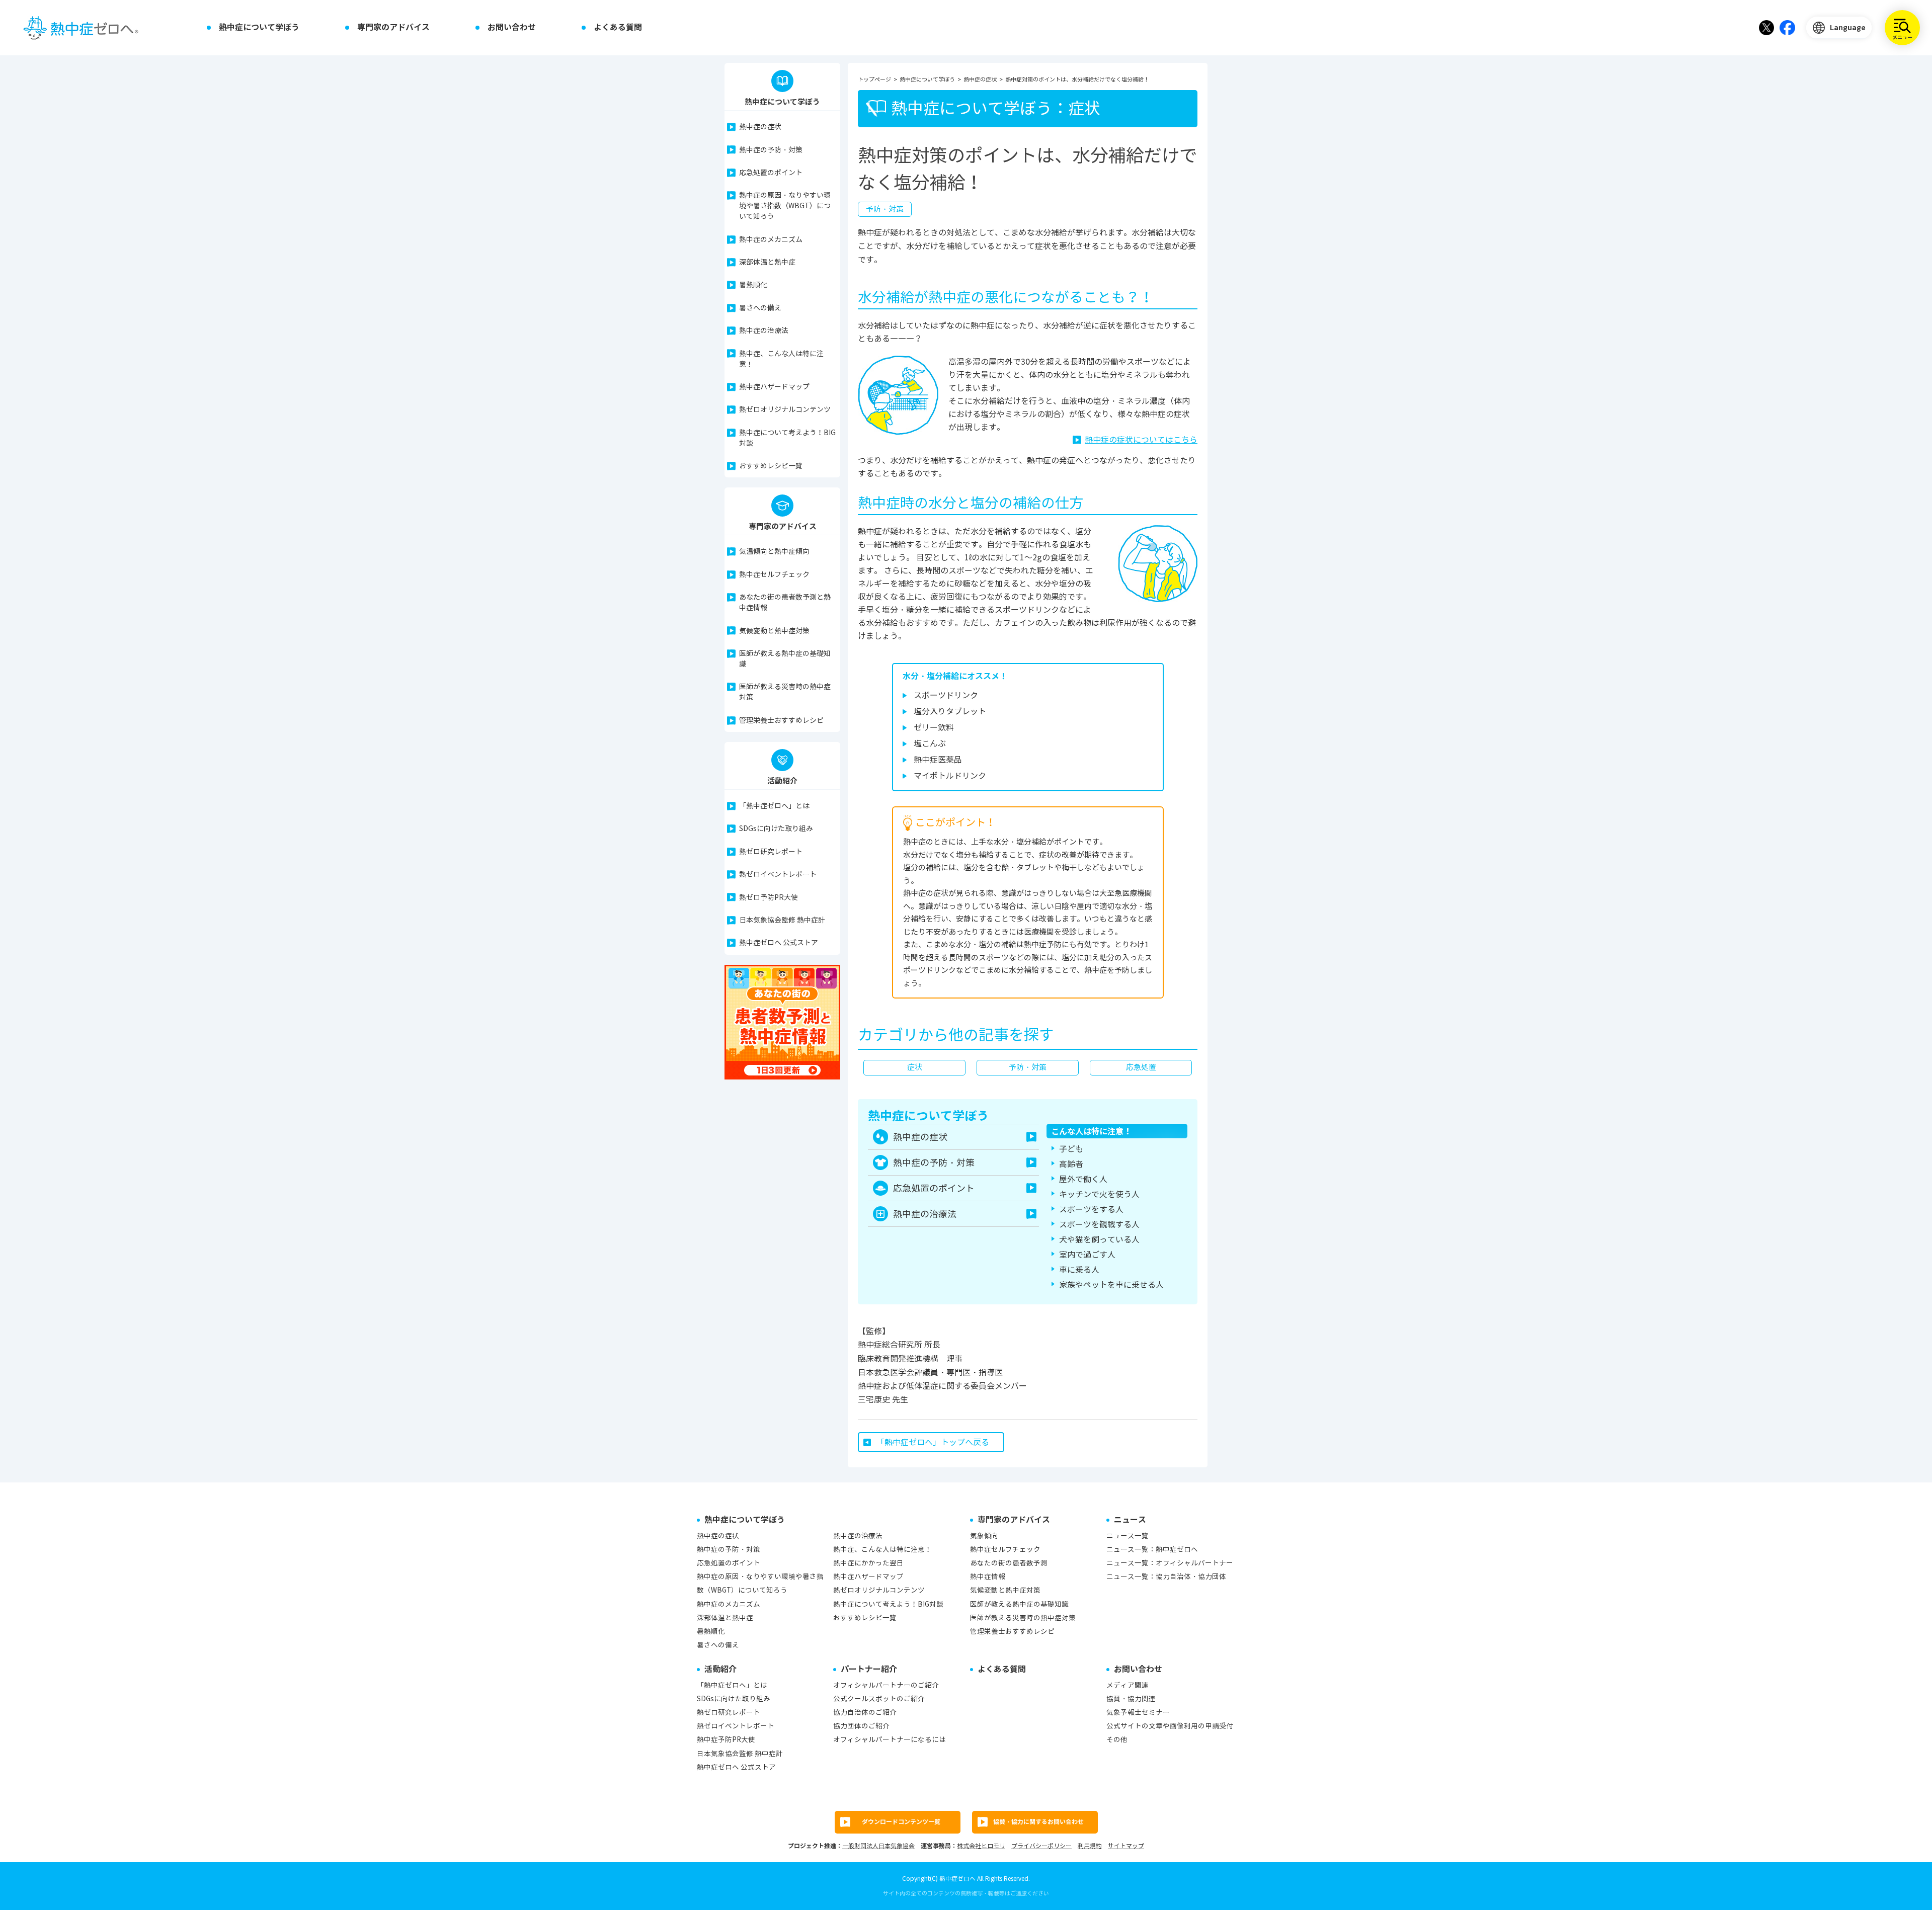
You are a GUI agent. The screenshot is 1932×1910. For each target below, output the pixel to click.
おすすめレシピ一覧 (771, 466)
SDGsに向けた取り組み (776, 829)
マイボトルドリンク (950, 776)
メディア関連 (1128, 1685)
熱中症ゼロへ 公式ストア (779, 943)
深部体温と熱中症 (767, 262)
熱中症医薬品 (938, 760)
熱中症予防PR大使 (726, 1740)
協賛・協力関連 (1131, 1699)
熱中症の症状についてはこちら (1141, 440)
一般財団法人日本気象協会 (878, 1846)
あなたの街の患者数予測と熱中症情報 (785, 603)
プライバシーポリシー (1041, 1846)
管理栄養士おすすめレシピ (781, 721)
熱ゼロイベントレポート (778, 875)
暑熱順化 (753, 285)
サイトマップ (1126, 1846)
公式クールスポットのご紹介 (879, 1699)
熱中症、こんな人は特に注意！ (781, 359)
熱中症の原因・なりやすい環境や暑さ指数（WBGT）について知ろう (785, 206)
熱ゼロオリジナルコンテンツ (785, 410)
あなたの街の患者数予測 (1009, 1563)
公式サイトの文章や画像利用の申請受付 (1170, 1726)
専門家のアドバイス (393, 27)
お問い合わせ (512, 27)
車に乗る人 (1079, 1270)
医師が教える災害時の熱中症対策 (785, 692)
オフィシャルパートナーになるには (890, 1740)
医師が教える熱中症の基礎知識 (785, 659)
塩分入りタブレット (950, 712)
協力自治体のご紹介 (865, 1713)
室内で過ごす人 (1087, 1255)
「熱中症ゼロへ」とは (774, 806)
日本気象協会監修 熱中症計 (782, 920)
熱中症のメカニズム (771, 240)
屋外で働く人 (1083, 1179)
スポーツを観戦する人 (1099, 1225)
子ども (1071, 1149)
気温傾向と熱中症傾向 (774, 552)
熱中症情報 (988, 1577)
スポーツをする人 (1091, 1210)
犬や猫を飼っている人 (1099, 1240)
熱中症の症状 (760, 127)
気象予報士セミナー (1138, 1713)
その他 (1117, 1740)
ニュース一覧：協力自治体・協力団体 (1166, 1577)
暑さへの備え (760, 308)
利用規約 (1090, 1846)
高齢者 (1071, 1164)
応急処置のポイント (771, 173)
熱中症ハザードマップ (774, 387)
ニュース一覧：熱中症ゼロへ (1152, 1550)
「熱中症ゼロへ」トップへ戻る (933, 1442)
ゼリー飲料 (934, 728)
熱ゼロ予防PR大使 (769, 898)
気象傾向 (984, 1536)
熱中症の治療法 (764, 331)
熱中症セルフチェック (774, 575)
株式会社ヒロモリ (981, 1846)
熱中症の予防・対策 (771, 150)
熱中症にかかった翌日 (868, 1563)
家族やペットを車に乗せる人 (1111, 1285)
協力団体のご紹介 (861, 1726)
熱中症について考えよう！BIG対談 (787, 438)
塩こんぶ (930, 744)
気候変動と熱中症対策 (774, 631)
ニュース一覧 (1128, 1536)
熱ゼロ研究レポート (771, 852)
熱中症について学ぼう (259, 27)
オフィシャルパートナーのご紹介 (886, 1685)
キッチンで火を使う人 (1099, 1194)
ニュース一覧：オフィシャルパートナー (1170, 1563)
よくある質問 (618, 27)
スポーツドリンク (946, 695)
